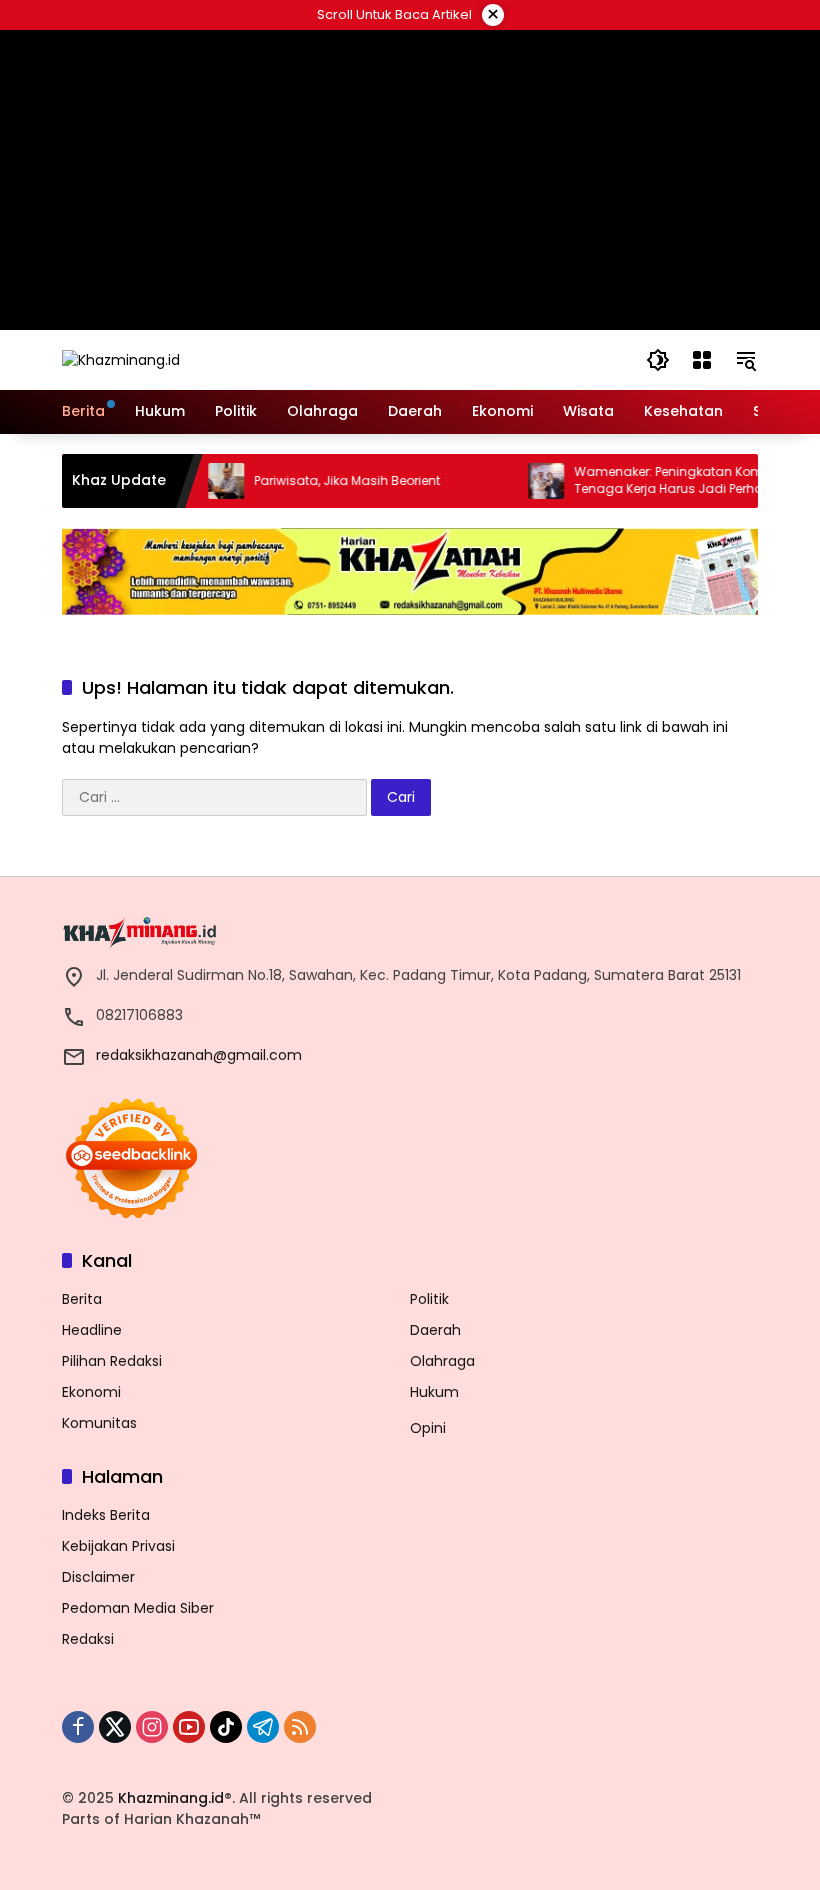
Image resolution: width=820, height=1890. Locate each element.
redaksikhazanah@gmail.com (199, 1055)
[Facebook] (78, 1727)
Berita (82, 1299)
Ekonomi (91, 1392)
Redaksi (88, 1639)
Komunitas (99, 1423)
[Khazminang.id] (121, 359)
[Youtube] (189, 1727)
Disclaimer (98, 1577)
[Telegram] (263, 1727)
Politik (429, 1299)
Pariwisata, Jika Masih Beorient (328, 481)
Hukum (434, 1392)
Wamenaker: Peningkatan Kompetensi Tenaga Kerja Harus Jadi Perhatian (671, 480)
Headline (92, 1330)
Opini (428, 1428)
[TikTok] (226, 1727)
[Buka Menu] (702, 360)
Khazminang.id (171, 1798)
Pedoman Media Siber (138, 1608)
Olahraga (442, 1361)
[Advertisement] (410, 180)
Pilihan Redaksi (112, 1361)
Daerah (435, 1330)
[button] (658, 360)
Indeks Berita (106, 1515)
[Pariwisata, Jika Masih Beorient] (207, 481)
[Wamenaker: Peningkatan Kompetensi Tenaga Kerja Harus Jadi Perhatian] (527, 481)
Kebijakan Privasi (118, 1546)
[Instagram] (152, 1727)
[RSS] (300, 1727)
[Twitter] (115, 1727)
